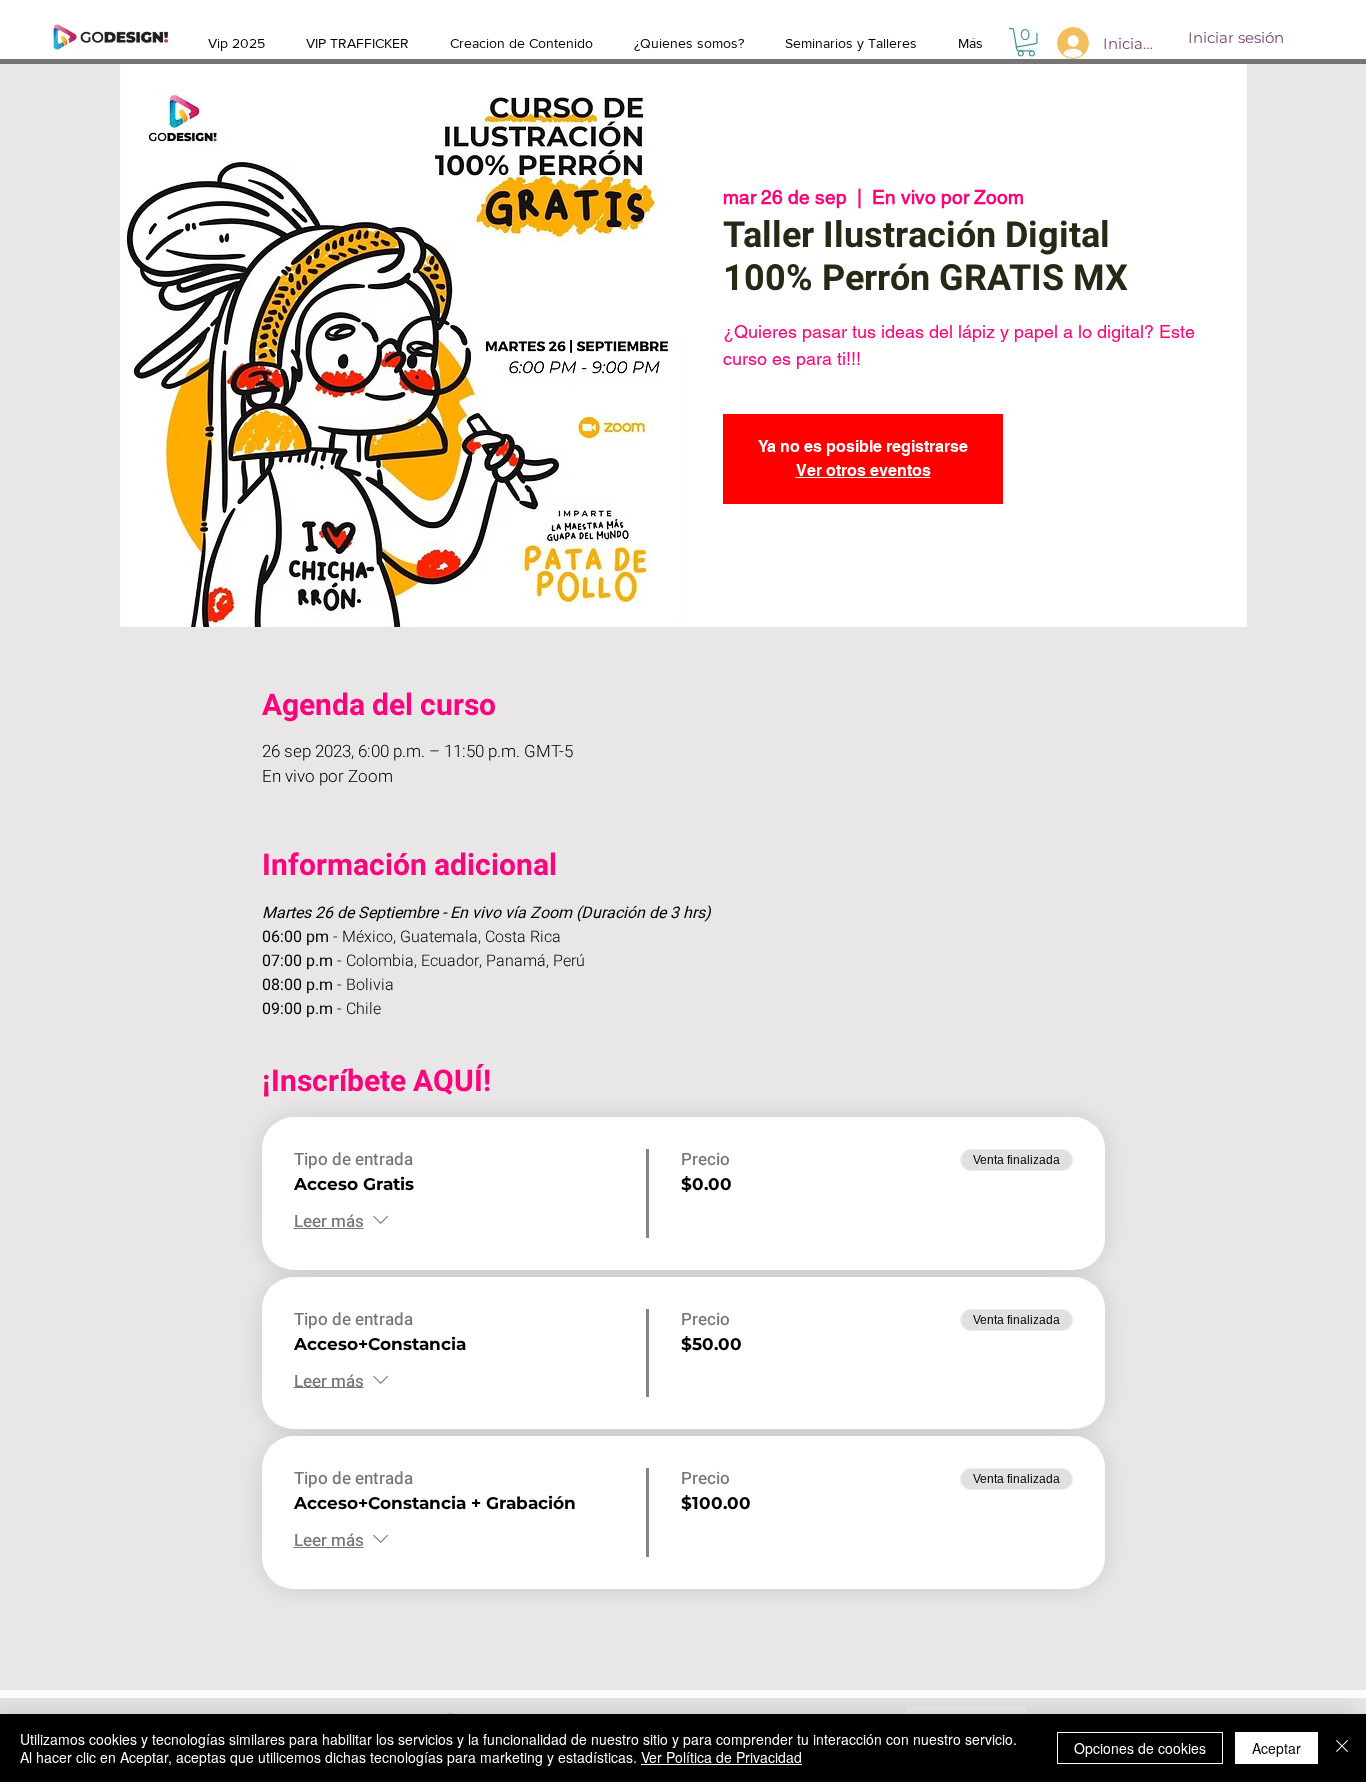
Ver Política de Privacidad (721, 1757)
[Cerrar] (1342, 1748)
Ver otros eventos (863, 470)
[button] (1026, 42)
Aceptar (1276, 1748)
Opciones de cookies (1140, 1748)
